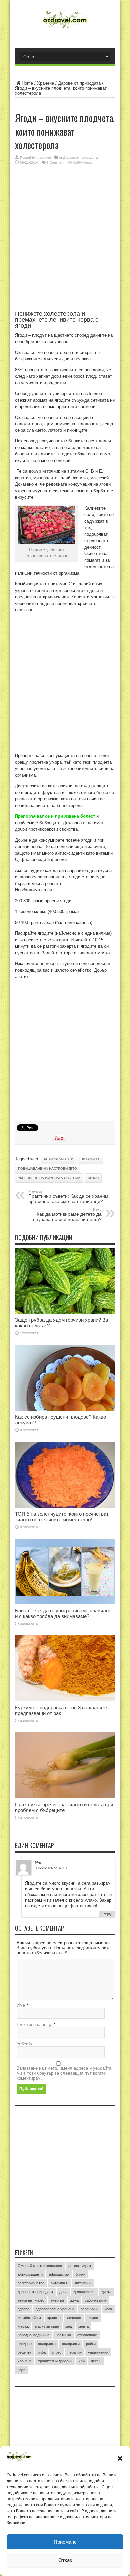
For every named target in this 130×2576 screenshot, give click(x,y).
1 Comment (55, 163)
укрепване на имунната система (49, 1178)
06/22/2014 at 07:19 (51, 1868)
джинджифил (84, 2292)
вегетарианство (31, 2283)
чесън (96, 2361)
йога (108, 2309)
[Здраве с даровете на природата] (65, 28)
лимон (93, 2318)
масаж (23, 2326)
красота (54, 2318)
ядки (21, 2370)
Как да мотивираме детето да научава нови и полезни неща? (67, 1215)
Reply (107, 1914)
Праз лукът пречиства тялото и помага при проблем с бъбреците (64, 1807)
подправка (47, 2344)
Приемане (65, 2542)
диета (106, 2292)
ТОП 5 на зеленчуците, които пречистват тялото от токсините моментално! (62, 1517)
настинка (63, 2335)
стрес (57, 2352)
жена (74, 2300)
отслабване (87, 2335)
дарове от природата (35, 2292)
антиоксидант (80, 2266)
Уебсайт (25, 2044)
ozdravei (44, 158)
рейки (91, 2344)
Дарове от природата (79, 83)
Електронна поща (34, 2024)
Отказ (65, 2560)
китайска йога (29, 2318)
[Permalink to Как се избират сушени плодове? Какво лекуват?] (65, 1409)
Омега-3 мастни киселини (40, 2266)
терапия (75, 2352)
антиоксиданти (58, 1159)
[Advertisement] (65, 242)
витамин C (90, 1159)
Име (21, 2005)
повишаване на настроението (47, 1168)
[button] (120, 2458)
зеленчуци (89, 2309)
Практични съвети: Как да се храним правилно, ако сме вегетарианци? (68, 1197)
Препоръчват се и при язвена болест (55, 816)
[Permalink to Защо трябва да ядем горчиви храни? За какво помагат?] (65, 1312)
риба (42, 2352)
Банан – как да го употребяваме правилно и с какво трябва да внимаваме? (63, 1613)
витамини (83, 2283)
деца (63, 2292)
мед (69, 2326)
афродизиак (59, 2274)
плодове (25, 2344)
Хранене (45, 83)
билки (80, 2274)
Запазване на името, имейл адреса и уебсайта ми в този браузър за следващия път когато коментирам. (64, 2073)
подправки (71, 2344)
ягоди (93, 1178)
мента (83, 2326)
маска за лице (47, 2326)
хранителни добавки (55, 2361)
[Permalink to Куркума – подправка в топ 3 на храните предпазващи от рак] (65, 1700)
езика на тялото (31, 2300)
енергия (57, 2300)
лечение (74, 2318)
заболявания (96, 2300)
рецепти (24, 2352)
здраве (23, 2309)
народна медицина (33, 2335)
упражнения (98, 2352)
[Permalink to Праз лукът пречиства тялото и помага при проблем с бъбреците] (65, 1797)
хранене (25, 2361)
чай (82, 2361)
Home (27, 83)
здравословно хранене (55, 2309)
